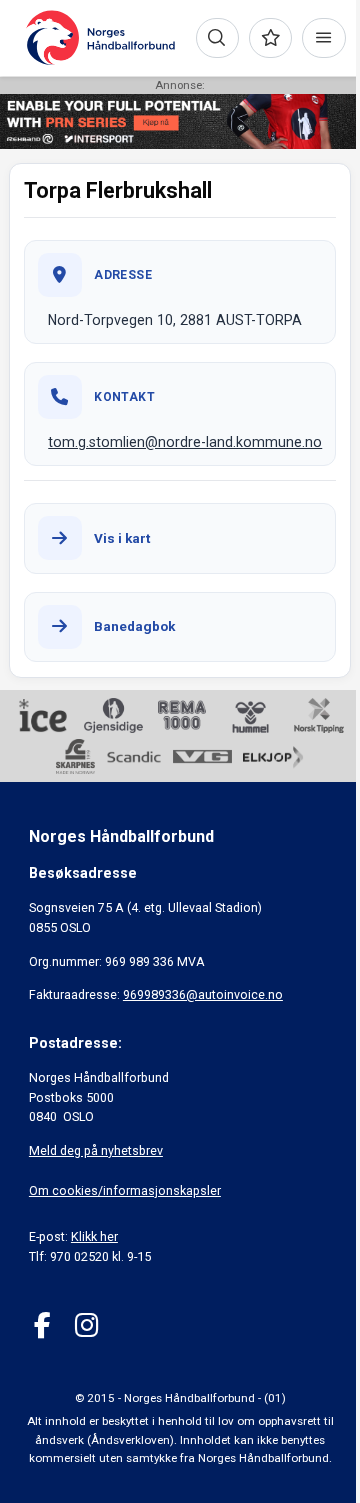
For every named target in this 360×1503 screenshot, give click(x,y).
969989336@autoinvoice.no (203, 994)
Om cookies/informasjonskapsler (125, 1190)
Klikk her (94, 1236)
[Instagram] (86, 1325)
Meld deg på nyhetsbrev (96, 1150)
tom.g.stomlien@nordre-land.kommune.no (185, 442)
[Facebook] (42, 1325)
